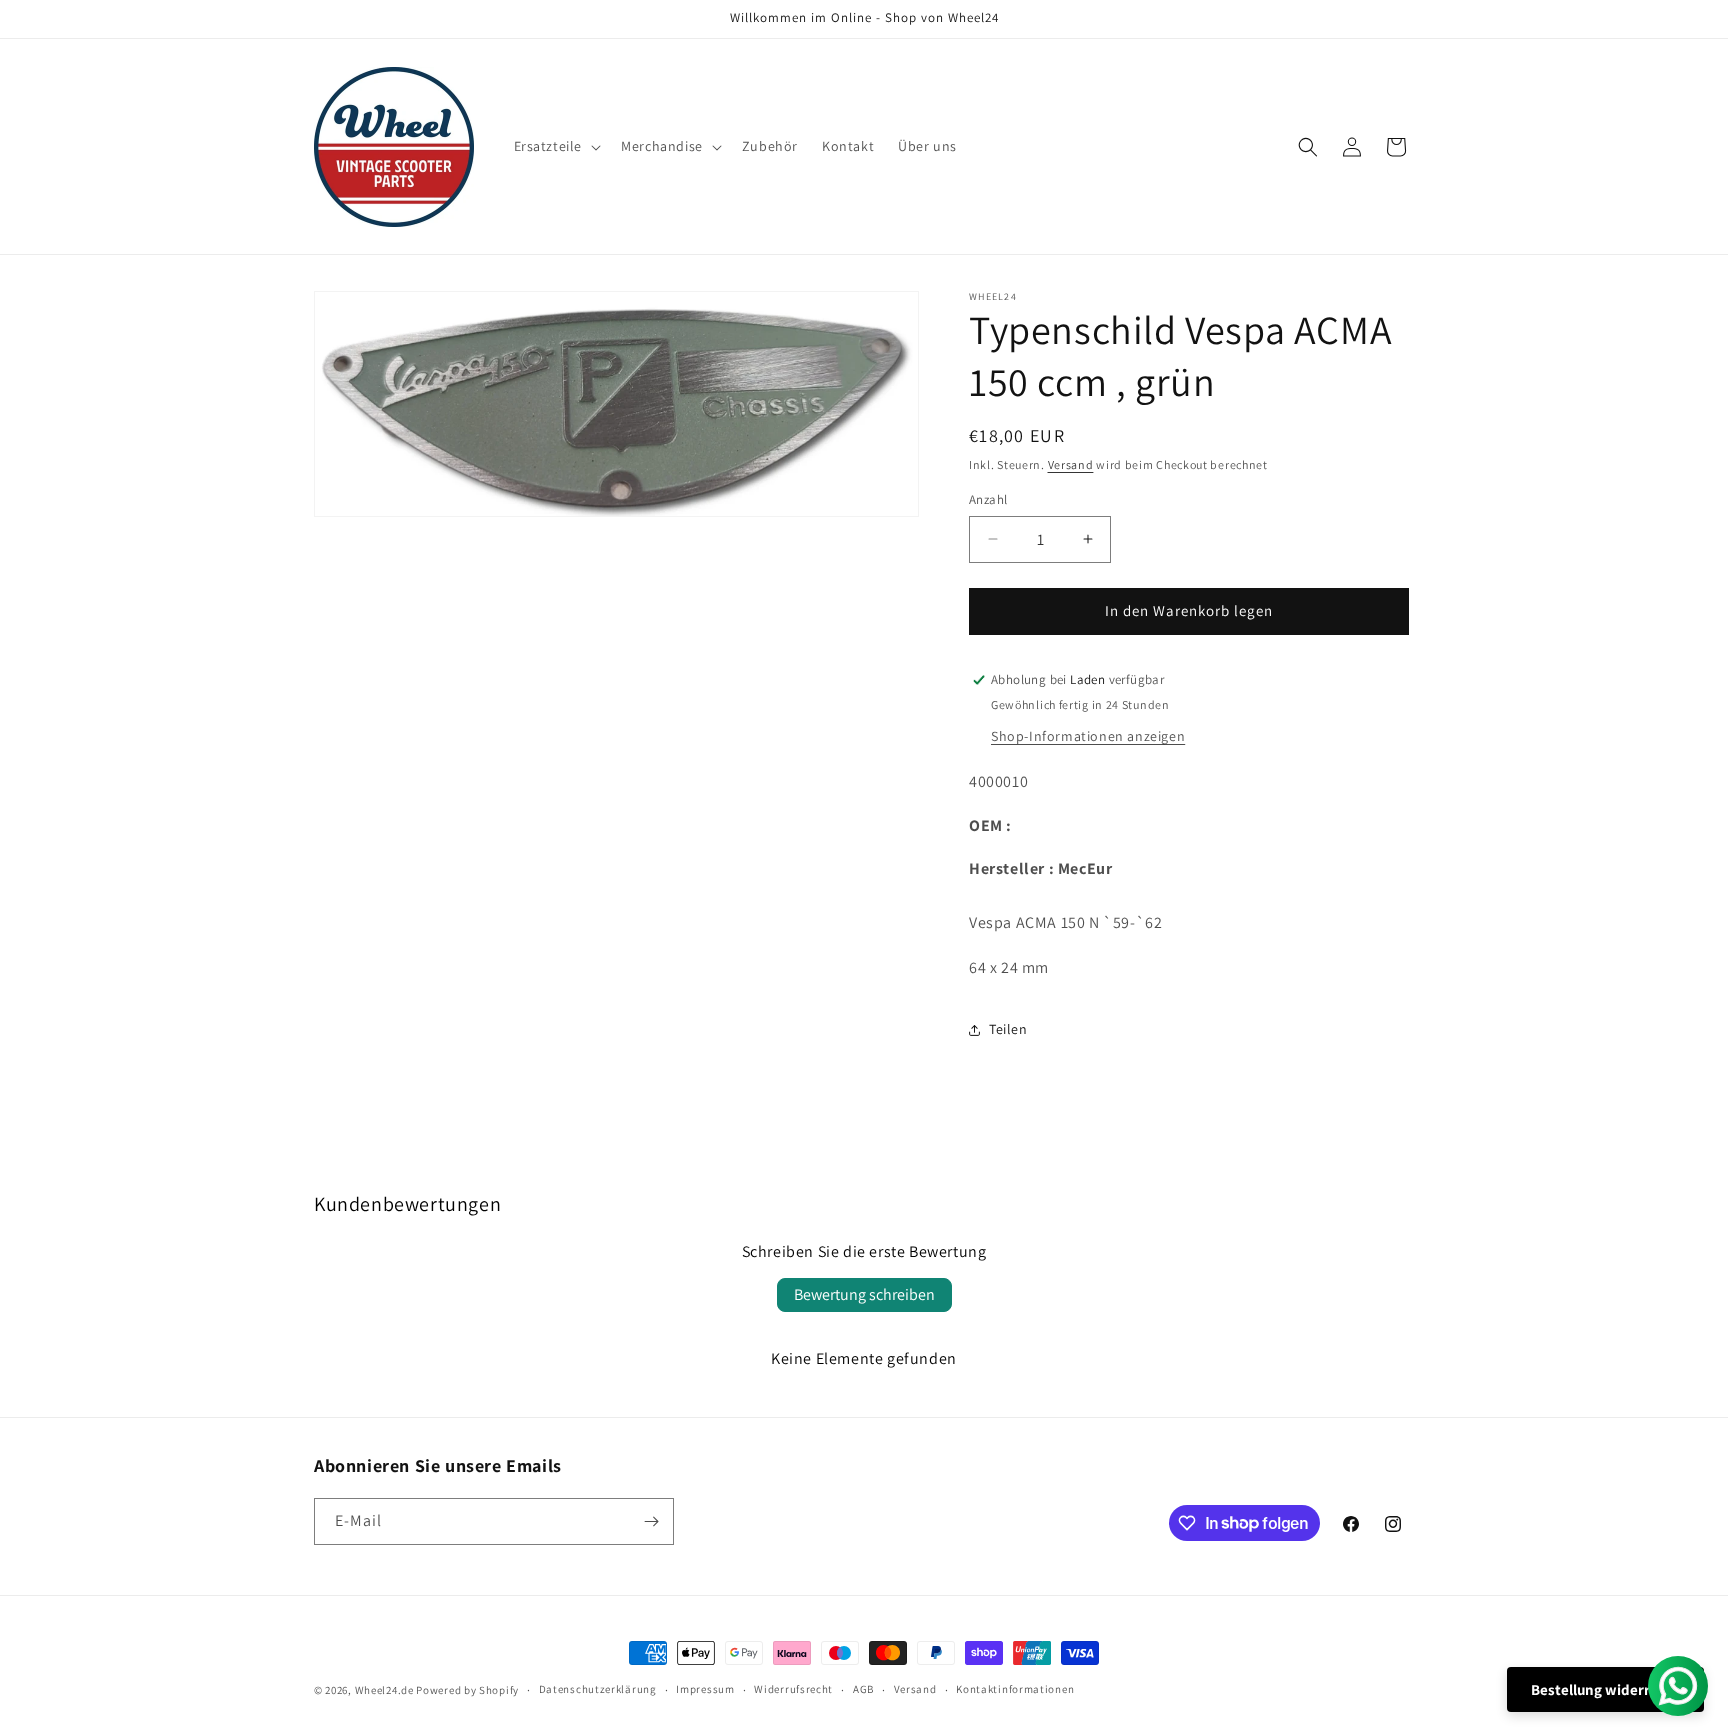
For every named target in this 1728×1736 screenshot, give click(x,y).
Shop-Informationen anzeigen (1088, 736)
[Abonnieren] (651, 1521)
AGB (863, 1689)
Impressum (705, 1689)
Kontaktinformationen (1015, 1689)
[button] (556, 146)
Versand (1071, 464)
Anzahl (988, 499)
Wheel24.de (384, 1690)
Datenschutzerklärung (598, 1689)
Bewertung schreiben (864, 1294)
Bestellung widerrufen (1605, 1689)
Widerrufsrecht (793, 1689)
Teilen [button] (1008, 1029)
